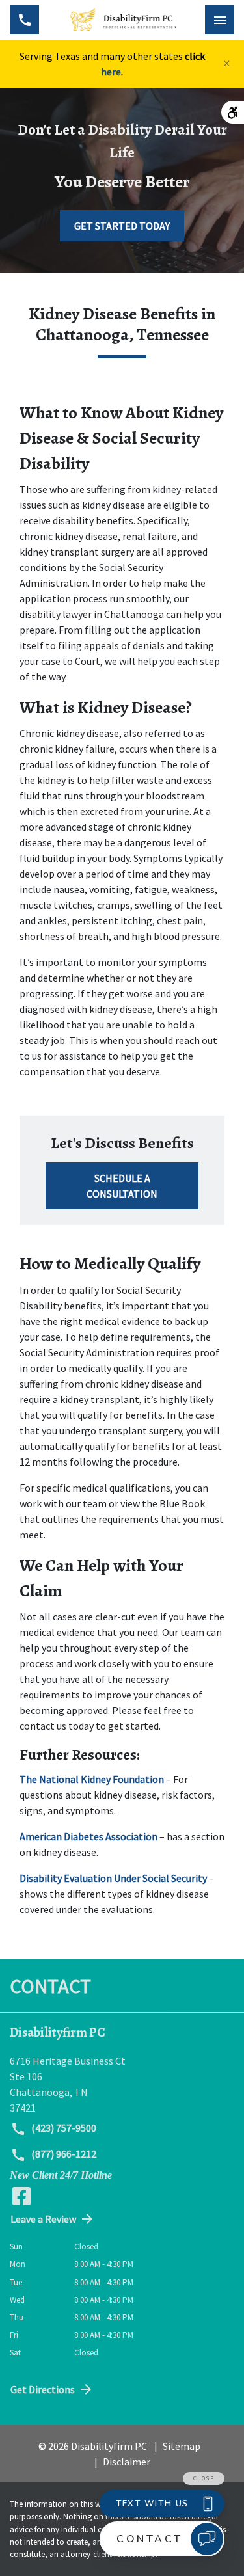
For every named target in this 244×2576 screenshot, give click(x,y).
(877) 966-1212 (63, 2154)
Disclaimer (127, 2462)
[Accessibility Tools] (233, 112)
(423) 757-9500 (63, 2128)
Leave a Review (43, 2219)
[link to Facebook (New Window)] (21, 2196)
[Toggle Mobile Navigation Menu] (220, 20)
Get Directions (43, 2389)
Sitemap (182, 2446)
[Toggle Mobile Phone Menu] (24, 20)
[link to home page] (122, 20)
